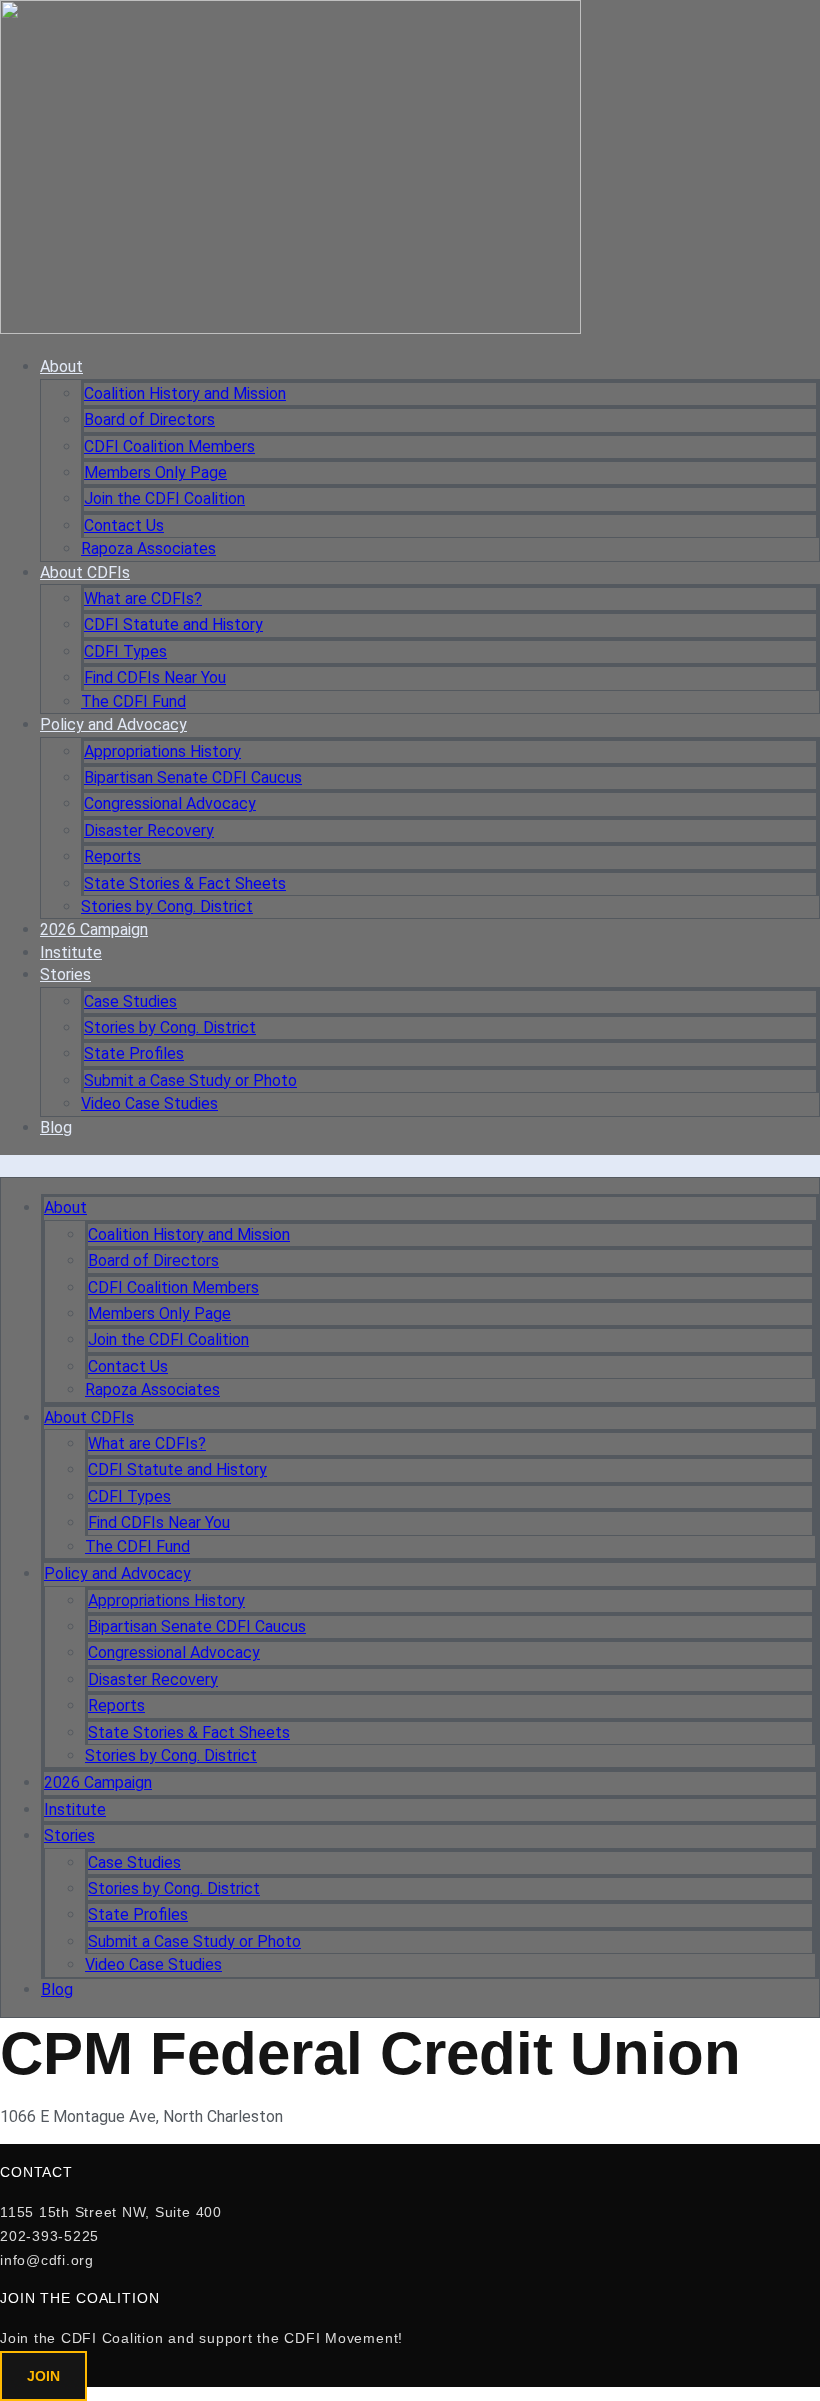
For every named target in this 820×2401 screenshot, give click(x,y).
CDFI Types (125, 651)
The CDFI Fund (133, 701)
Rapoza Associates (148, 548)
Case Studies (130, 1001)
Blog (56, 1127)
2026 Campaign (94, 929)
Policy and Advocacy (113, 724)
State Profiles (134, 1053)
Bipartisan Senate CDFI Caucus (193, 777)
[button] (410, 1166)
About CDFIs (85, 572)
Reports (112, 856)
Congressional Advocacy (170, 803)
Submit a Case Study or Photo (190, 1080)
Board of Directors (149, 419)
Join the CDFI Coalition (164, 498)
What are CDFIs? (143, 598)
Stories (65, 974)
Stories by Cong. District (167, 906)
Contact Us (124, 525)
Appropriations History (162, 751)
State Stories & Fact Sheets (185, 883)
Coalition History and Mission (185, 393)
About (61, 366)
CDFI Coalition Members (169, 446)
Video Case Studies (149, 1103)
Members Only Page (155, 472)
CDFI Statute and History (173, 624)
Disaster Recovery (149, 830)
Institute (71, 952)
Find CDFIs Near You (155, 677)
